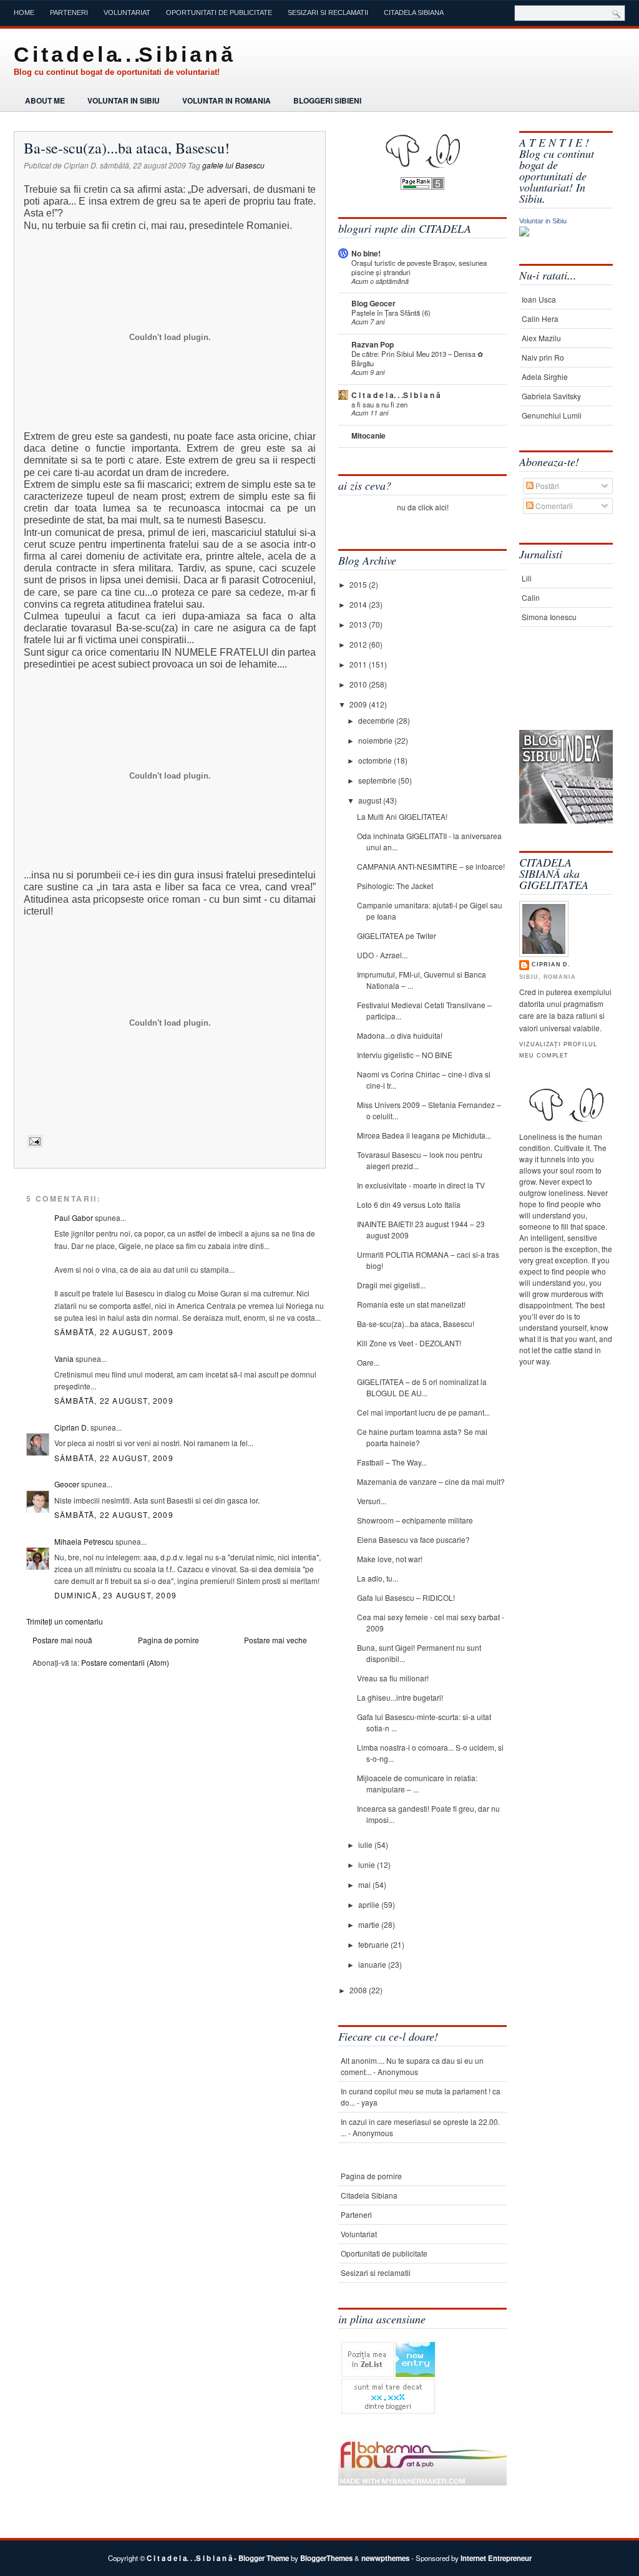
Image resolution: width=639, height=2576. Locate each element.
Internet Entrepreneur (496, 2558)
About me (45, 100)
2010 (359, 684)
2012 (359, 644)
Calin (531, 597)
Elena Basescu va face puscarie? (413, 1539)
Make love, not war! (390, 1559)
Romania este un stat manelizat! (411, 1304)
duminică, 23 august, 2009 (115, 1595)
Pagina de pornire (168, 1640)
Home (24, 12)
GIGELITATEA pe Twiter (397, 936)
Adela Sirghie (545, 377)
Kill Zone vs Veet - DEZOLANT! (409, 1343)
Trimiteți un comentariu (65, 1621)
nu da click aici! (423, 507)
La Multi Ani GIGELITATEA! (402, 816)
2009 (359, 704)
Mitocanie (368, 435)
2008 (359, 1990)
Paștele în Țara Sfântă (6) (391, 313)
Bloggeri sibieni (327, 100)
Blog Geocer (373, 303)
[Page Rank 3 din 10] (422, 186)
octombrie (376, 760)
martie (370, 1924)
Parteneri (69, 12)
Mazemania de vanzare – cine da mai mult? (431, 1481)
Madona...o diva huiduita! (400, 1035)
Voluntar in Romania (227, 100)
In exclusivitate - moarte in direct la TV (421, 1185)
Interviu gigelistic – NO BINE (405, 1055)
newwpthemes (385, 2558)
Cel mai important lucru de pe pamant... (423, 1412)
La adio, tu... (378, 1578)
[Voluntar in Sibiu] (524, 233)
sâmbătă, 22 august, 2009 (114, 1332)
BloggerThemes (326, 2558)
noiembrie (376, 740)
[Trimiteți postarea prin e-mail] (33, 1141)
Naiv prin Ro (543, 357)
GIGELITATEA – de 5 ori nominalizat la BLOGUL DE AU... (422, 1387)
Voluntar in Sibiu (124, 100)
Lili (527, 578)
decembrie (377, 720)
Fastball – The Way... (392, 1462)
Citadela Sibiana (414, 12)
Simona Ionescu (549, 617)
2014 (359, 604)
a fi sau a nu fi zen (379, 404)
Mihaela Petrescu (84, 1541)
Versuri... (372, 1501)
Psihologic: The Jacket (395, 886)
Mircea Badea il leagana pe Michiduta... (424, 1135)
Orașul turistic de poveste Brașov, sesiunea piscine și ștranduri (419, 267)
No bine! (366, 253)
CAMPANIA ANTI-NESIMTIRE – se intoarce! (431, 866)
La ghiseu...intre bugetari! (400, 1697)
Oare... (368, 1362)
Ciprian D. (71, 1427)
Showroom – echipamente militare (415, 1520)
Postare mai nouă (62, 1640)
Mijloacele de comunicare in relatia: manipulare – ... (417, 1783)
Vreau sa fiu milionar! (393, 1678)
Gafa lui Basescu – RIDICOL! (406, 1597)
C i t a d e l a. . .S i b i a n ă (123, 54)
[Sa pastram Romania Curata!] (558, 691)
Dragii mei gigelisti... (391, 1285)
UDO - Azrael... (382, 955)
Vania (64, 1358)
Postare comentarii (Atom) (125, 1662)
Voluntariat (127, 12)
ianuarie (373, 1964)
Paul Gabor (74, 1218)
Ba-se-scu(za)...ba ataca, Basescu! (127, 148)
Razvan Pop (373, 344)
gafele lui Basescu (233, 165)
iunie (368, 1864)
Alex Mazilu (541, 338)
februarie (374, 1944)
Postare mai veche (276, 1640)
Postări (546, 486)
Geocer (67, 1484)
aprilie (370, 1904)
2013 (359, 624)
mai (365, 1884)
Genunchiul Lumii (552, 415)
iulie (366, 1845)
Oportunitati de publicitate (219, 12)
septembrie (378, 780)
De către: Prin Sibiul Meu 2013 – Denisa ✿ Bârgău (417, 358)
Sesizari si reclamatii (328, 12)
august (371, 800)
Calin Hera (540, 318)
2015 (359, 584)
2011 (359, 664)
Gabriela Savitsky (551, 396)
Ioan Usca (539, 299)
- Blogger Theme (261, 2558)
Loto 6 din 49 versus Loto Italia (409, 1204)
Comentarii (553, 506)
